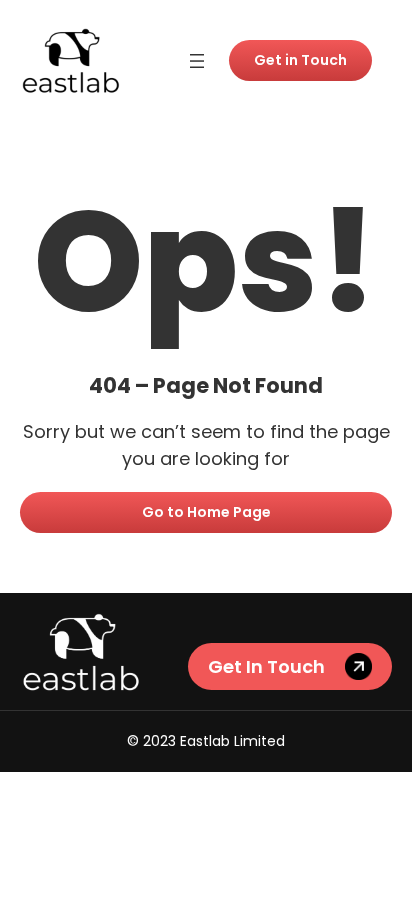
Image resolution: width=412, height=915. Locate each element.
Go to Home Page (206, 512)
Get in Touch (300, 60)
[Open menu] (197, 61)
